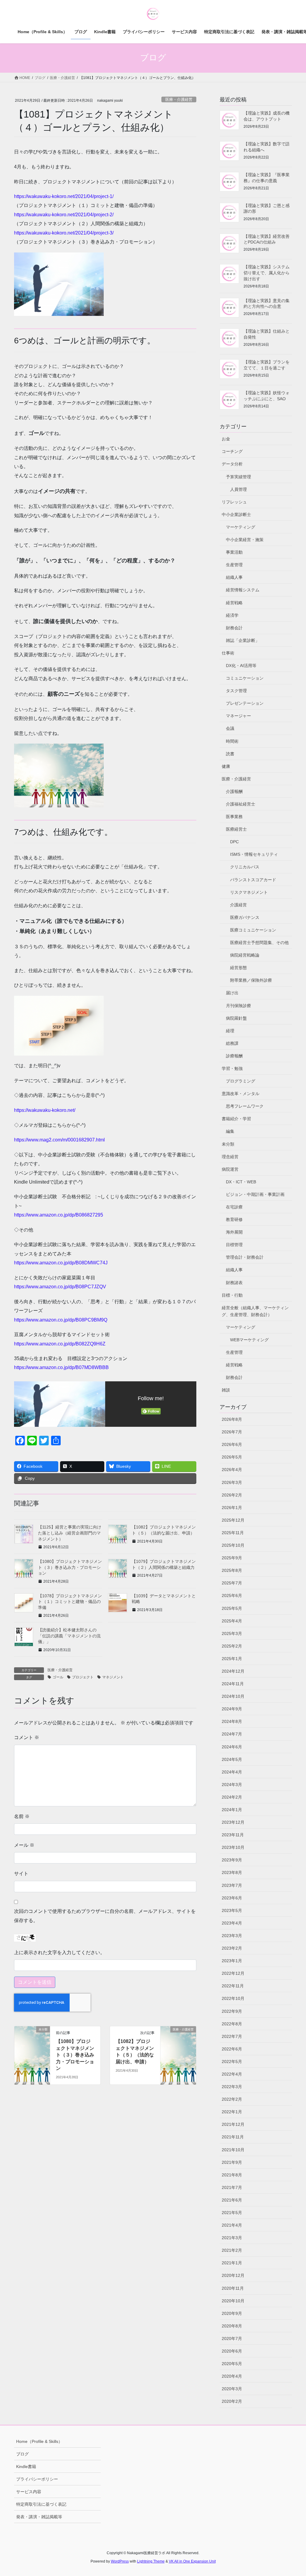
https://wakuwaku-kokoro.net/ (45, 1110)
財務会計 (234, 628)
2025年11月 (233, 1533)
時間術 (232, 741)
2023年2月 (232, 1948)
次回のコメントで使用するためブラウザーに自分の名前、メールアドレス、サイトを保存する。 (105, 1916)
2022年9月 (232, 2011)
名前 (22, 1816)
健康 (226, 766)
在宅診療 (234, 1207)
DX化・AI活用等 (241, 666)
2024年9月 (232, 1709)
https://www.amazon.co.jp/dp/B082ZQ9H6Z (60, 1344)
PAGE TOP (293, 2494)
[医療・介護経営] (178, 2049)
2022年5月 (232, 2062)
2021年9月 (232, 2162)
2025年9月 (232, 1558)
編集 (230, 1131)
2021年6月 (232, 2200)
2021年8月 (232, 2175)
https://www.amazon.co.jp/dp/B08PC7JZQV (60, 1287)
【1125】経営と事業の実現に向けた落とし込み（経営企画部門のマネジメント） (70, 1533)
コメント (27, 1737)
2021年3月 (232, 2238)
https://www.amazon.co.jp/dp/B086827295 (59, 1215)
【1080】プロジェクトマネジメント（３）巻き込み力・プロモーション (70, 1567)
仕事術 (228, 653)
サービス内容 (29, 2492)
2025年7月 (232, 1583)
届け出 (232, 993)
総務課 (232, 1043)
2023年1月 (232, 1961)
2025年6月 (232, 1595)
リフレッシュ (234, 502)
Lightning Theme (151, 2561)
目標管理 (234, 1245)
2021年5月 (232, 2213)
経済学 (232, 615)
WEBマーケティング (249, 1340)
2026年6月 (232, 1444)
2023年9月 (232, 1860)
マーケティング (241, 527)
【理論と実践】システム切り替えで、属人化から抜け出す (267, 273)
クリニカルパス (245, 867)
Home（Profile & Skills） (39, 2441)
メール (24, 1845)
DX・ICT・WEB (241, 1182)
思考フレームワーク (245, 1106)
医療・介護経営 (179, 99)
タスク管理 (236, 691)
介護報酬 (234, 791)
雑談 (226, 1390)
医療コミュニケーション (253, 930)
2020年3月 (232, 2389)
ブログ (22, 2454)
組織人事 (234, 577)
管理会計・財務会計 (245, 1257)
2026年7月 (232, 1432)
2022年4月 (232, 2074)
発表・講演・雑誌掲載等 (39, 2517)
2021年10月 (233, 2150)
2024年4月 (232, 1772)
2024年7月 (232, 1734)
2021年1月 (232, 2263)
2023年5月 (232, 1910)
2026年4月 (232, 1470)
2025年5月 (232, 1608)
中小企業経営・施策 (245, 540)
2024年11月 (233, 1684)
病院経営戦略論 (245, 955)
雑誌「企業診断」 (243, 640)
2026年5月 (232, 1457)
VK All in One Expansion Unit (192, 2561)
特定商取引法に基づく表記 (41, 2504)
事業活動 (234, 552)
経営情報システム (243, 590)
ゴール (58, 1677)
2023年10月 (233, 1847)
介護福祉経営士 (241, 804)
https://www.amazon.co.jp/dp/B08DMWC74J (61, 1263)
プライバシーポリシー (37, 2479)
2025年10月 (233, 1545)
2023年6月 (232, 1898)
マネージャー (238, 716)
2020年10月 (233, 2301)
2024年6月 (232, 1747)
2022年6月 (232, 2049)
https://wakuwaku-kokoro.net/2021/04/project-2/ (64, 215)
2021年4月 (232, 2225)
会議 (230, 728)
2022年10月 (233, 1998)
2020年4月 (232, 2376)
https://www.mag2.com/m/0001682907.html (59, 1140)
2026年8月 (232, 1419)
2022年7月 (232, 2036)
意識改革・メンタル (241, 1094)
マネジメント (113, 1677)
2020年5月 (232, 2364)
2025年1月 (232, 1659)
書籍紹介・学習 (236, 1119)
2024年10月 (233, 1696)
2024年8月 (232, 1721)
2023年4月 (232, 1923)
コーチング (232, 451)
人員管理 (238, 489)
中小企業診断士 (236, 514)
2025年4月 (232, 1621)
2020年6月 (232, 2351)
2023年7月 (232, 1885)
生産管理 (234, 565)
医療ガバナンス (245, 917)
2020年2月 (232, 2401)
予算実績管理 (238, 477)
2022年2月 (232, 2099)
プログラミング (241, 1081)
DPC (234, 842)
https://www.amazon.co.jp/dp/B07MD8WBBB (61, 1367)
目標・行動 (232, 1295)
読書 (230, 754)
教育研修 (234, 1220)
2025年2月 (232, 1646)
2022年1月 (232, 2112)
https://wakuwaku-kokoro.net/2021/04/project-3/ (64, 233)
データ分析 (232, 464)
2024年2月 (232, 1797)
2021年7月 (232, 2187)
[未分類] (32, 2049)
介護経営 (238, 905)
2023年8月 (232, 1872)
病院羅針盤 (236, 1018)
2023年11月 (233, 1835)
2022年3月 (232, 2087)
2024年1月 (232, 1810)
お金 (226, 439)
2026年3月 (232, 1482)
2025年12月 (233, 1520)
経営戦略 (234, 603)
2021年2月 (232, 2250)
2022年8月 (232, 2024)
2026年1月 (232, 1508)
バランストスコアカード (253, 880)
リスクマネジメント (249, 892)
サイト (21, 1874)
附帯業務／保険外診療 (251, 980)
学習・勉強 (232, 1068)
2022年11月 (233, 1986)
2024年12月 (233, 1671)
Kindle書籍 (26, 2467)
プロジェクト (83, 1677)
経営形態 (238, 968)
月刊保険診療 (238, 1006)
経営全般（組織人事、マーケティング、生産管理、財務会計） (255, 1311)
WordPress (120, 2561)
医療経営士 (236, 829)
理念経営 (230, 1157)
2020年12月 (233, 2275)
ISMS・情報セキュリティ (254, 854)
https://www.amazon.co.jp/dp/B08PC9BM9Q (61, 1320)
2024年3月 (232, 1785)
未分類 (228, 1144)
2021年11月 (233, 2137)
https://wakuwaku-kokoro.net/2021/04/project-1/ (64, 196)
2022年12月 (233, 1973)
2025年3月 (232, 1633)
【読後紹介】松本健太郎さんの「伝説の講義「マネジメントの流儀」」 (69, 1636)
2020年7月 (232, 2339)
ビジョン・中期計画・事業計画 (255, 1194)
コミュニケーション (245, 678)
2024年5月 (232, 1759)
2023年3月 (232, 1936)
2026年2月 (232, 1495)
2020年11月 (233, 2288)
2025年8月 (232, 1570)
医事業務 (234, 817)
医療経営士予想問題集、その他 (259, 943)
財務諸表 (234, 1283)
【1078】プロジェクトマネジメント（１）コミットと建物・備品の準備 (70, 1602)
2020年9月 (232, 2313)
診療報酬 (234, 1056)
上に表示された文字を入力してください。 (59, 1952)
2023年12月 (233, 1822)
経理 (230, 1031)
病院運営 (230, 1169)
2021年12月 (233, 2124)
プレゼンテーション (245, 703)
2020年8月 (232, 2326)
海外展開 (234, 1232)
